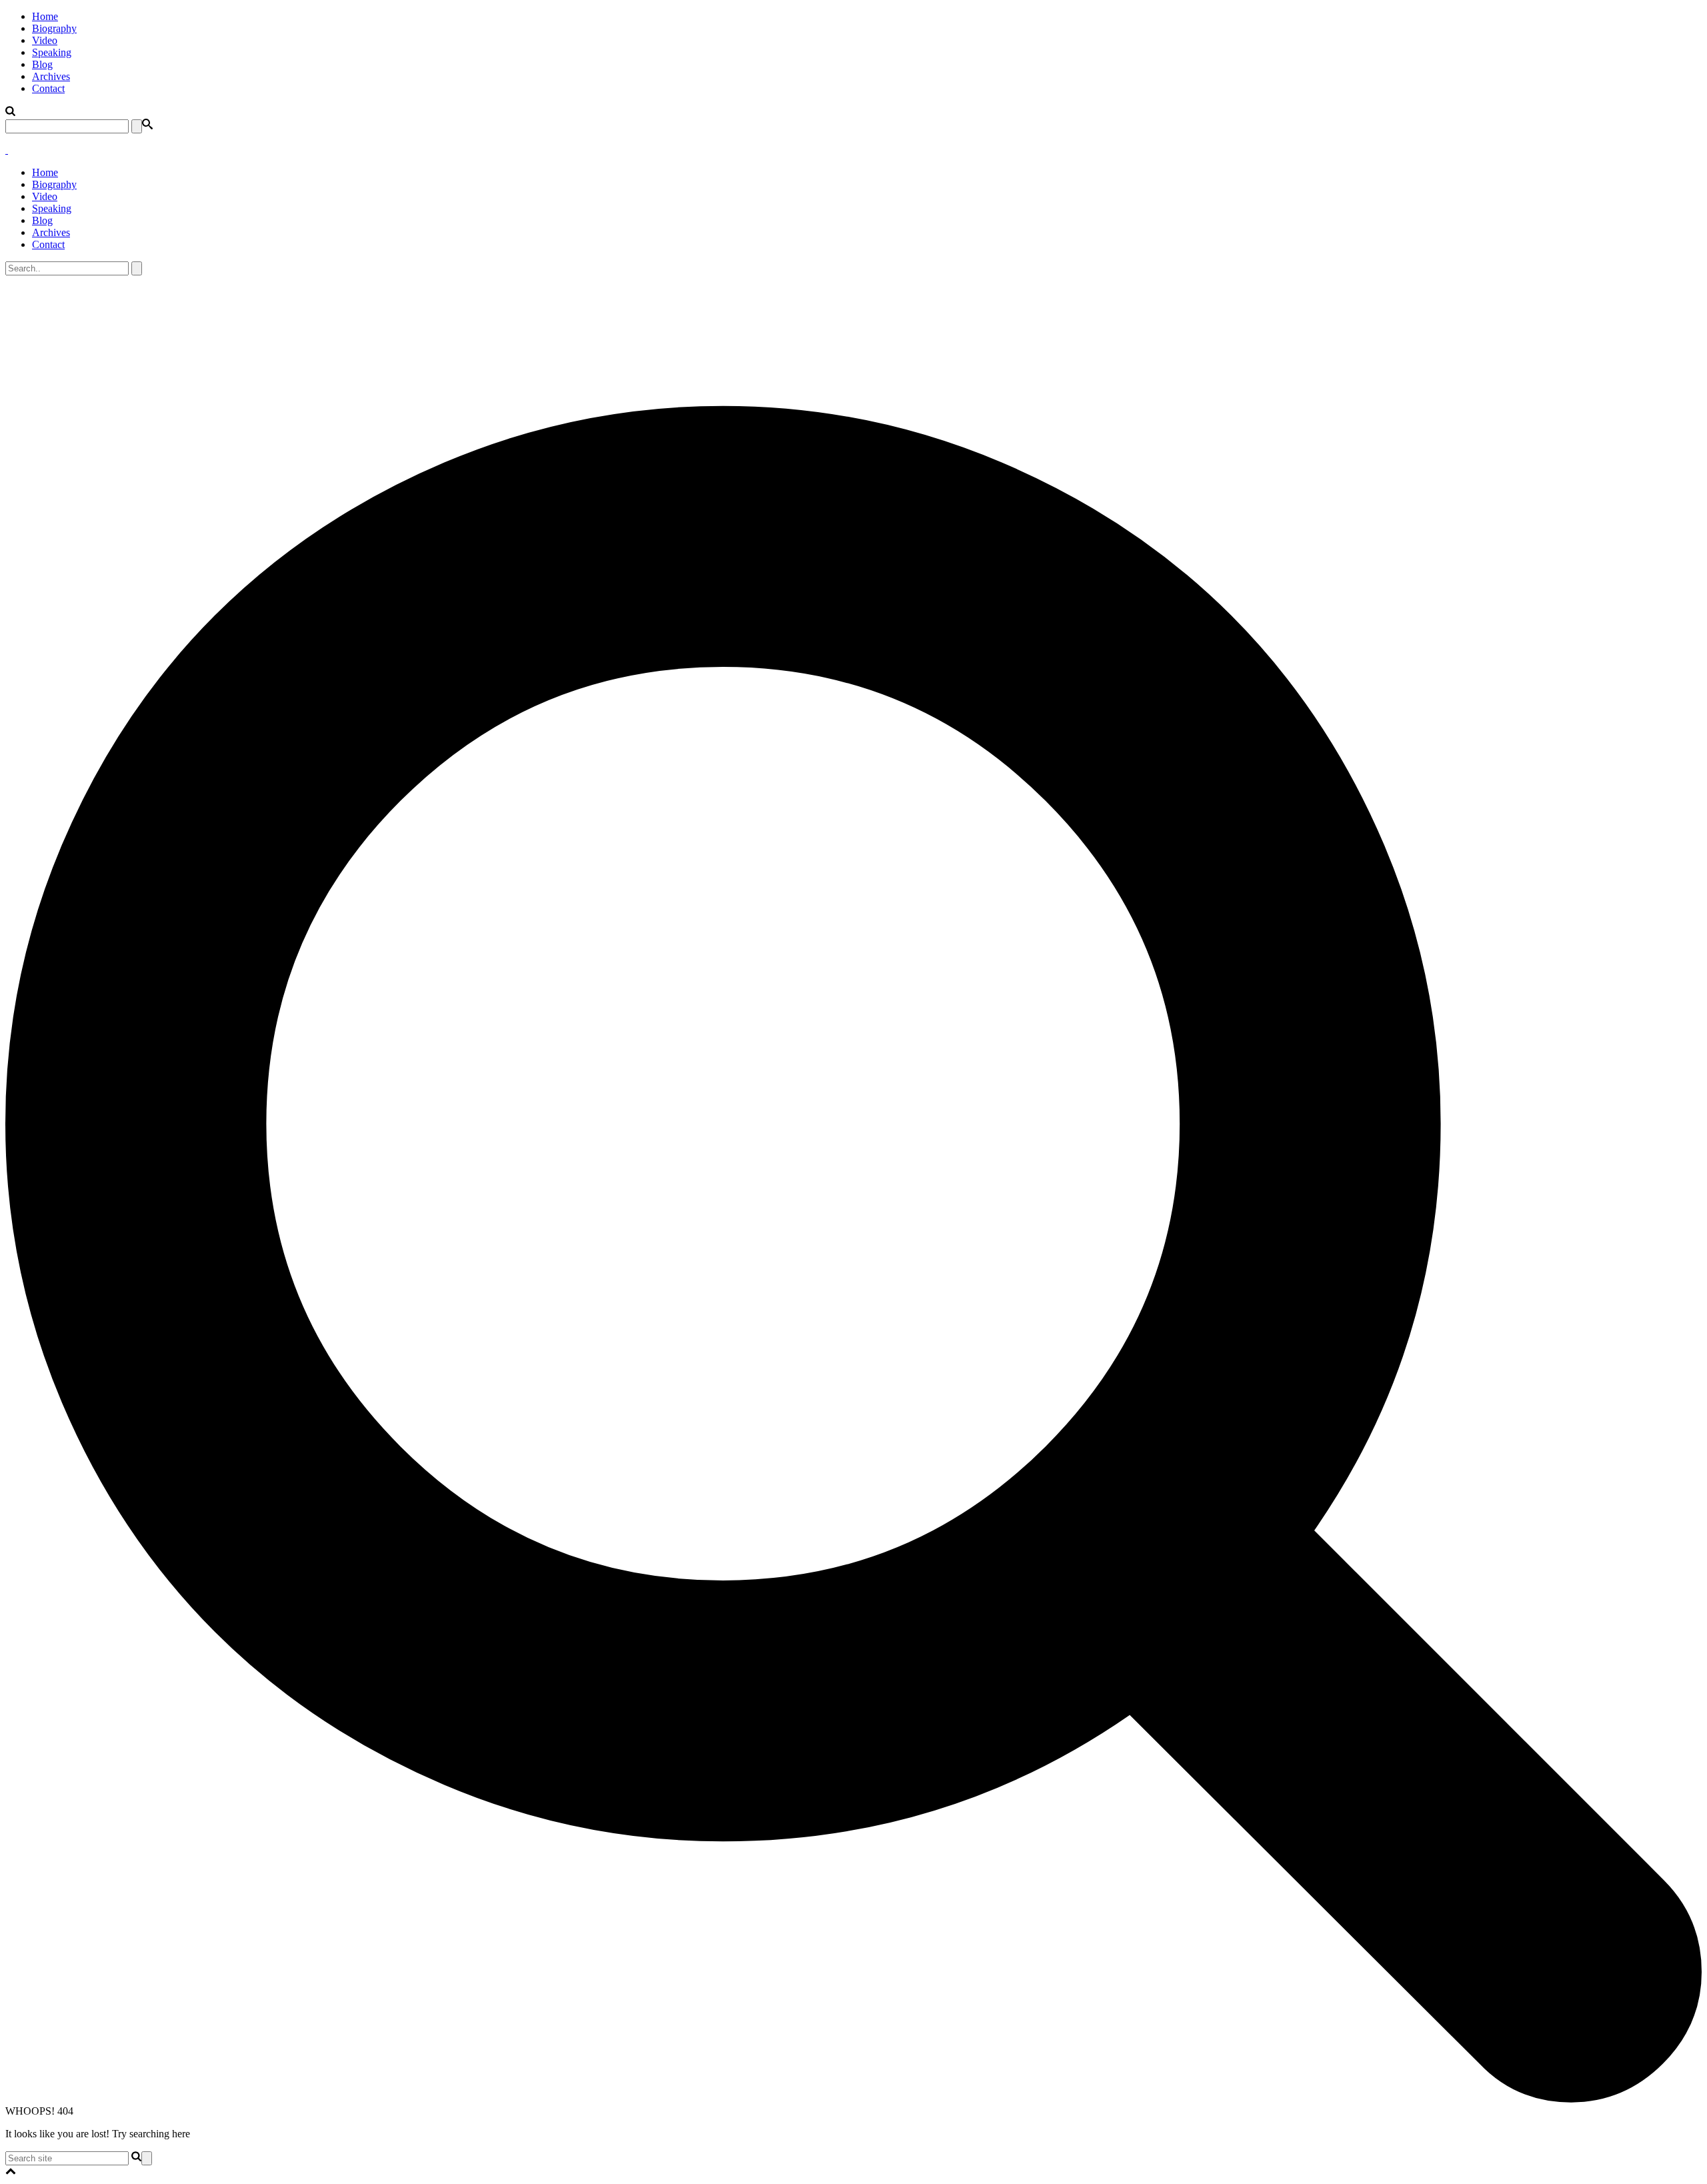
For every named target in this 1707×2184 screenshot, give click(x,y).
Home (45, 16)
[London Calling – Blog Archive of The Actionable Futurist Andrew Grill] (7, 150)
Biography (54, 28)
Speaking (52, 52)
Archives (51, 76)
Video (45, 40)
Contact (48, 88)
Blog (42, 64)
